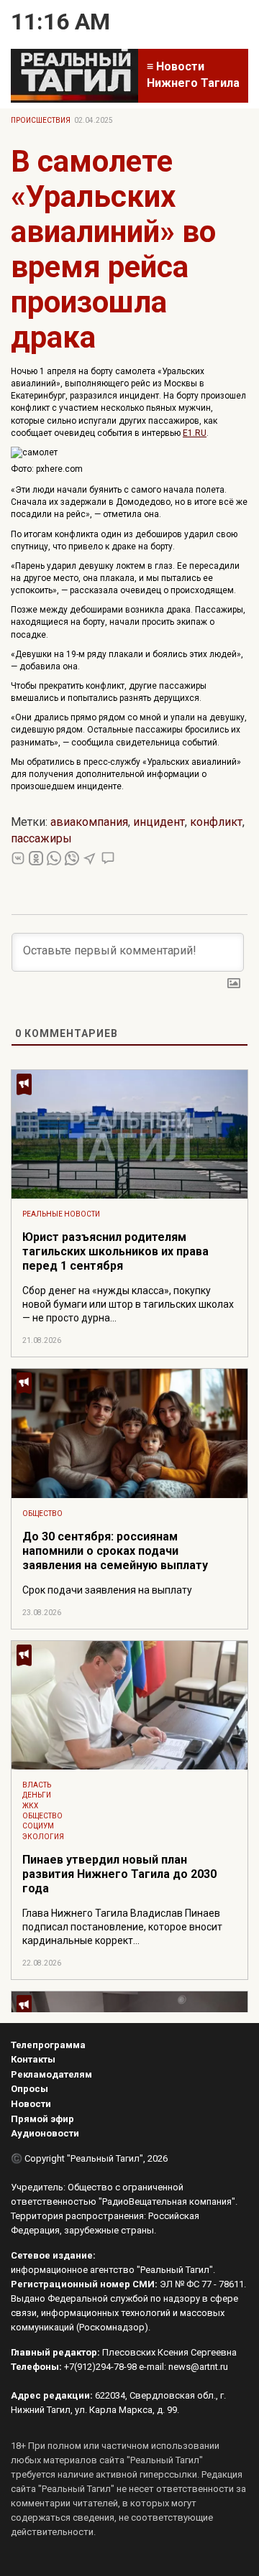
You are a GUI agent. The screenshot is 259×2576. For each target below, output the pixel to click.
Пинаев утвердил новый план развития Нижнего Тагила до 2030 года (119, 1874)
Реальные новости (61, 1214)
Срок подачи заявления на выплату (107, 1590)
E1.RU (195, 433)
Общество (42, 1513)
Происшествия (41, 120)
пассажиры (41, 838)
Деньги (37, 1795)
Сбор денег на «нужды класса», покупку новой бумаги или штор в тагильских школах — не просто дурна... (128, 1304)
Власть (37, 1785)
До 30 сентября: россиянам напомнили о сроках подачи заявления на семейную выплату (115, 1551)
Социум (38, 1826)
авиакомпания (89, 822)
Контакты (33, 2059)
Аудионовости (45, 2133)
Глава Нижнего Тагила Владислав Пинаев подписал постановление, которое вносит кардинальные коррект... (122, 1927)
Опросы (29, 2089)
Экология (43, 1837)
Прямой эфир (42, 2119)
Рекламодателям (51, 2074)
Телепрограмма (48, 2045)
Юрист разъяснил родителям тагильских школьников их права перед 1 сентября (115, 1251)
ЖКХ (30, 1806)
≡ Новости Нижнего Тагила (193, 75)
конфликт (216, 822)
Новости (31, 2104)
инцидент (159, 822)
